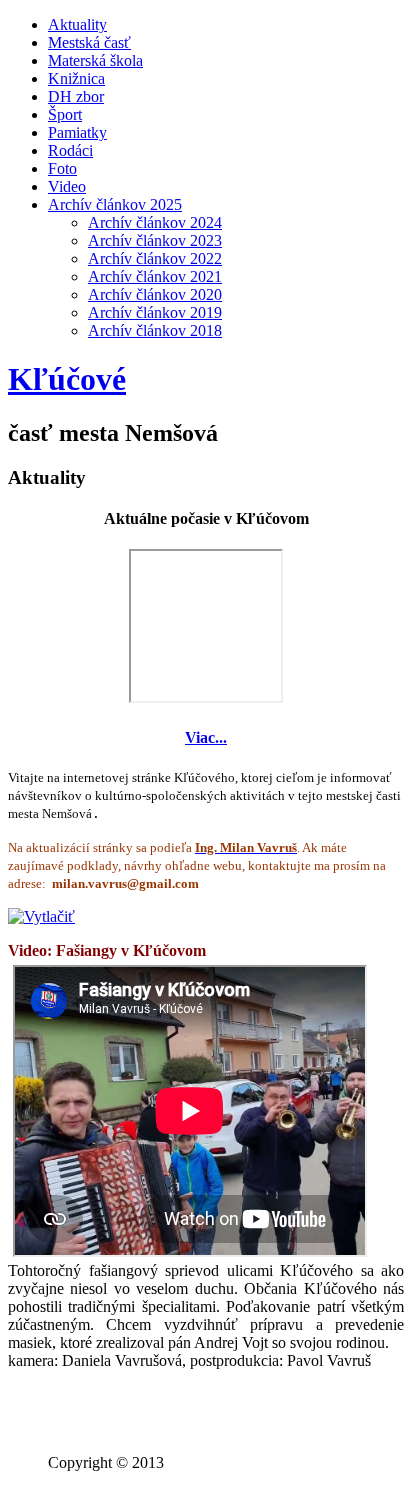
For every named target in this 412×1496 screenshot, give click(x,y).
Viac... (206, 737)
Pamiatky (77, 132)
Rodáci (70, 150)
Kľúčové (67, 379)
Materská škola (95, 60)
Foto (62, 168)
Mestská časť (89, 42)
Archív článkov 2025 (115, 204)
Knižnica (76, 78)
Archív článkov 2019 (155, 312)
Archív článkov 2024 (155, 222)
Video (67, 186)
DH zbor (76, 96)
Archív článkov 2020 (155, 294)
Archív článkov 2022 (155, 258)
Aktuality (77, 24)
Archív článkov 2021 (155, 276)
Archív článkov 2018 (155, 330)
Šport (65, 114)
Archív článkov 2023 (155, 240)
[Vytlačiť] (41, 916)
